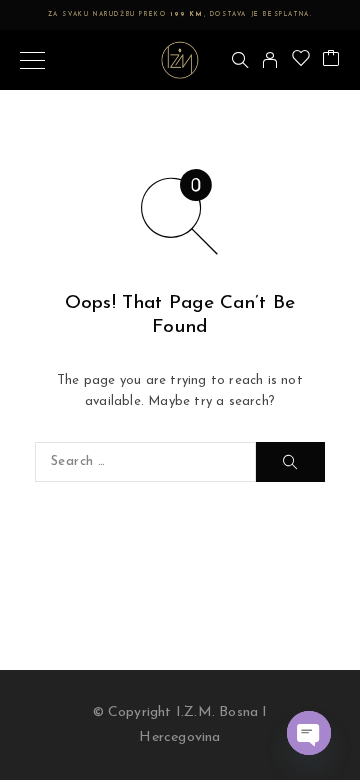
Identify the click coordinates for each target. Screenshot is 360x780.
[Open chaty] (309, 733)
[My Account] (270, 60)
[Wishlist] (301, 60)
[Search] (240, 60)
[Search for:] (145, 462)
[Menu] (32, 60)
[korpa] (331, 60)
